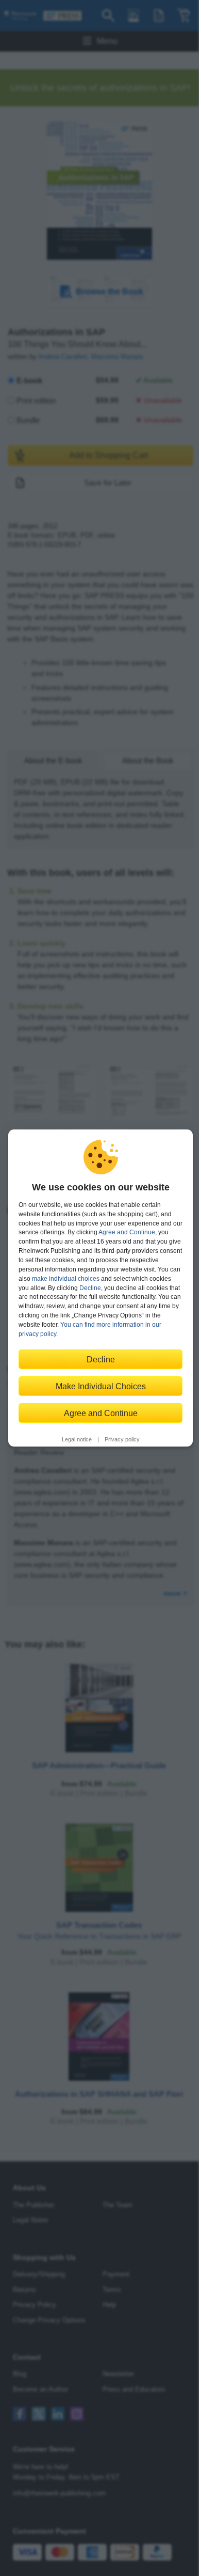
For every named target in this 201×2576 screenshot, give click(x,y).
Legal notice (77, 1439)
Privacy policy (122, 1439)
